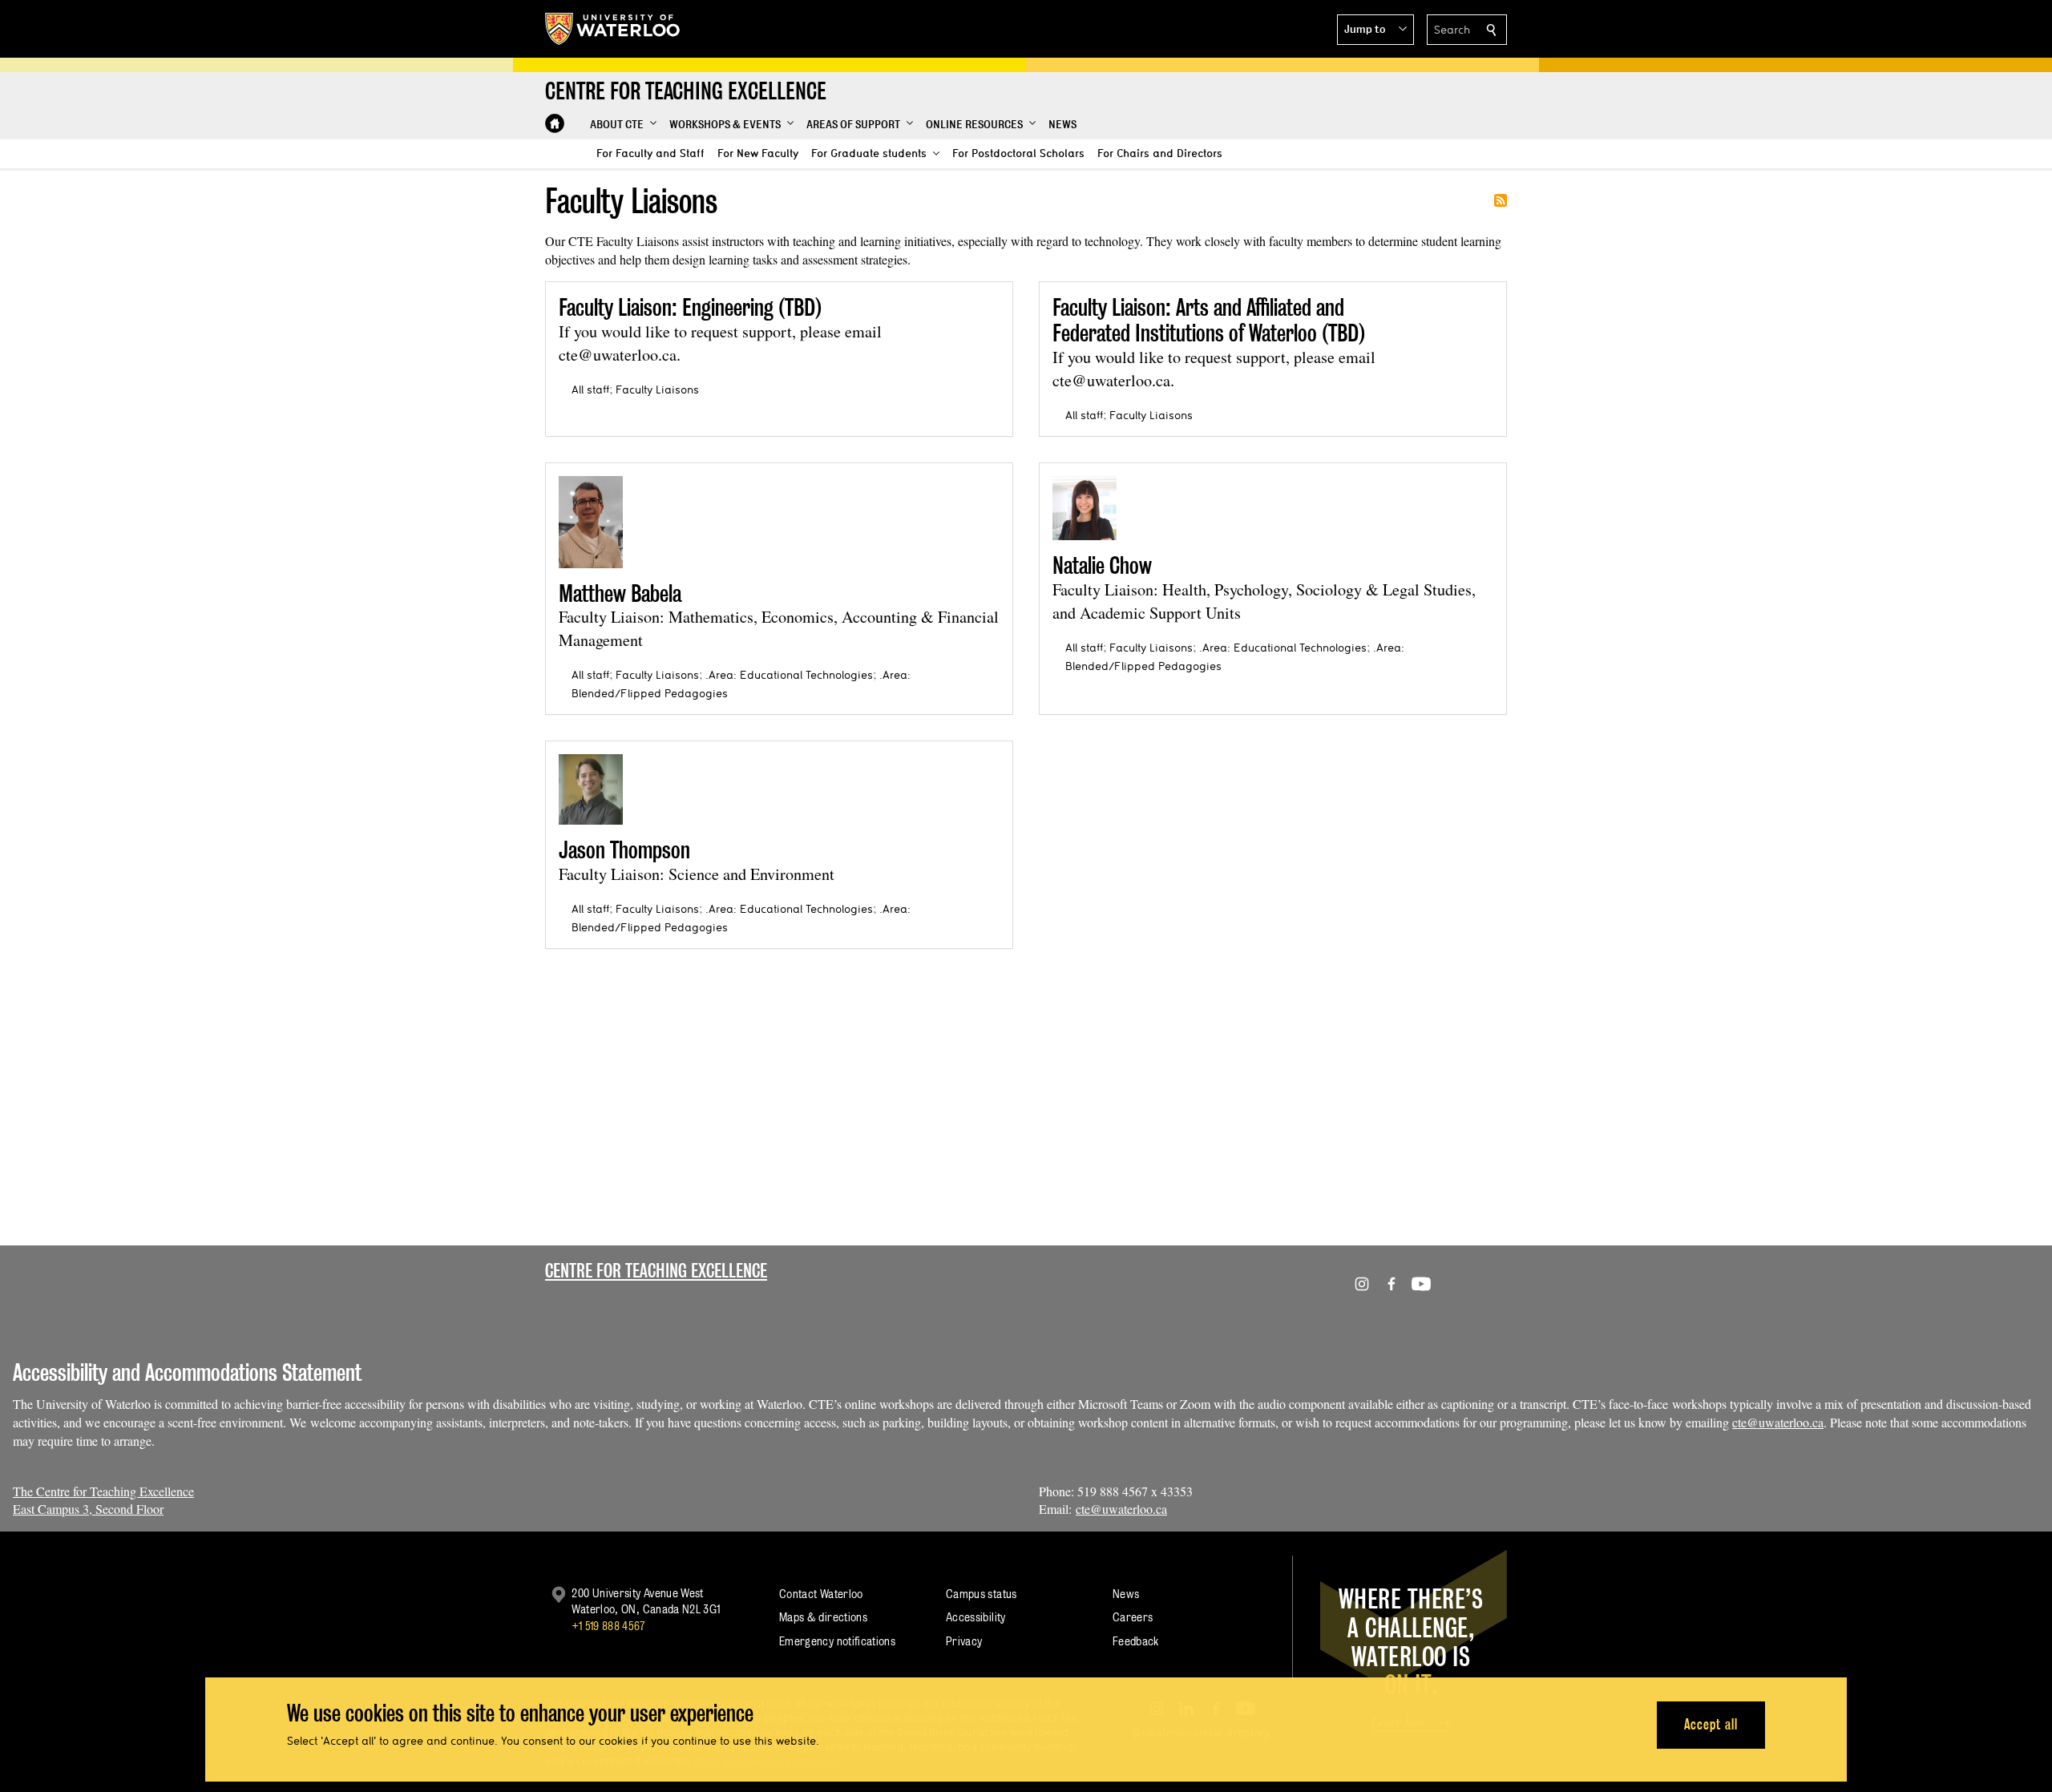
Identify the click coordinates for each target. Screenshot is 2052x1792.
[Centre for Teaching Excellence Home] (555, 123)
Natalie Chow (1102, 565)
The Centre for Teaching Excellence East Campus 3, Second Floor (103, 1500)
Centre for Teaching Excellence (656, 1271)
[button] (1375, 30)
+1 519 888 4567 (608, 1626)
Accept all (1711, 1724)
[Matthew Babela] (591, 522)
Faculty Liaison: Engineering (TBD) (690, 307)
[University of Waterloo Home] (613, 29)
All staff (590, 389)
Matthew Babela (620, 593)
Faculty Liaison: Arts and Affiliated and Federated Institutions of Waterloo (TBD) (1209, 320)
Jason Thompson (624, 850)
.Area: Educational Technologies (789, 675)
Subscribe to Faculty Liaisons (1501, 200)
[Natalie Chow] (1085, 508)
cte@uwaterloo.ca (1778, 1422)
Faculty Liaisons (657, 389)
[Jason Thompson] (591, 789)
